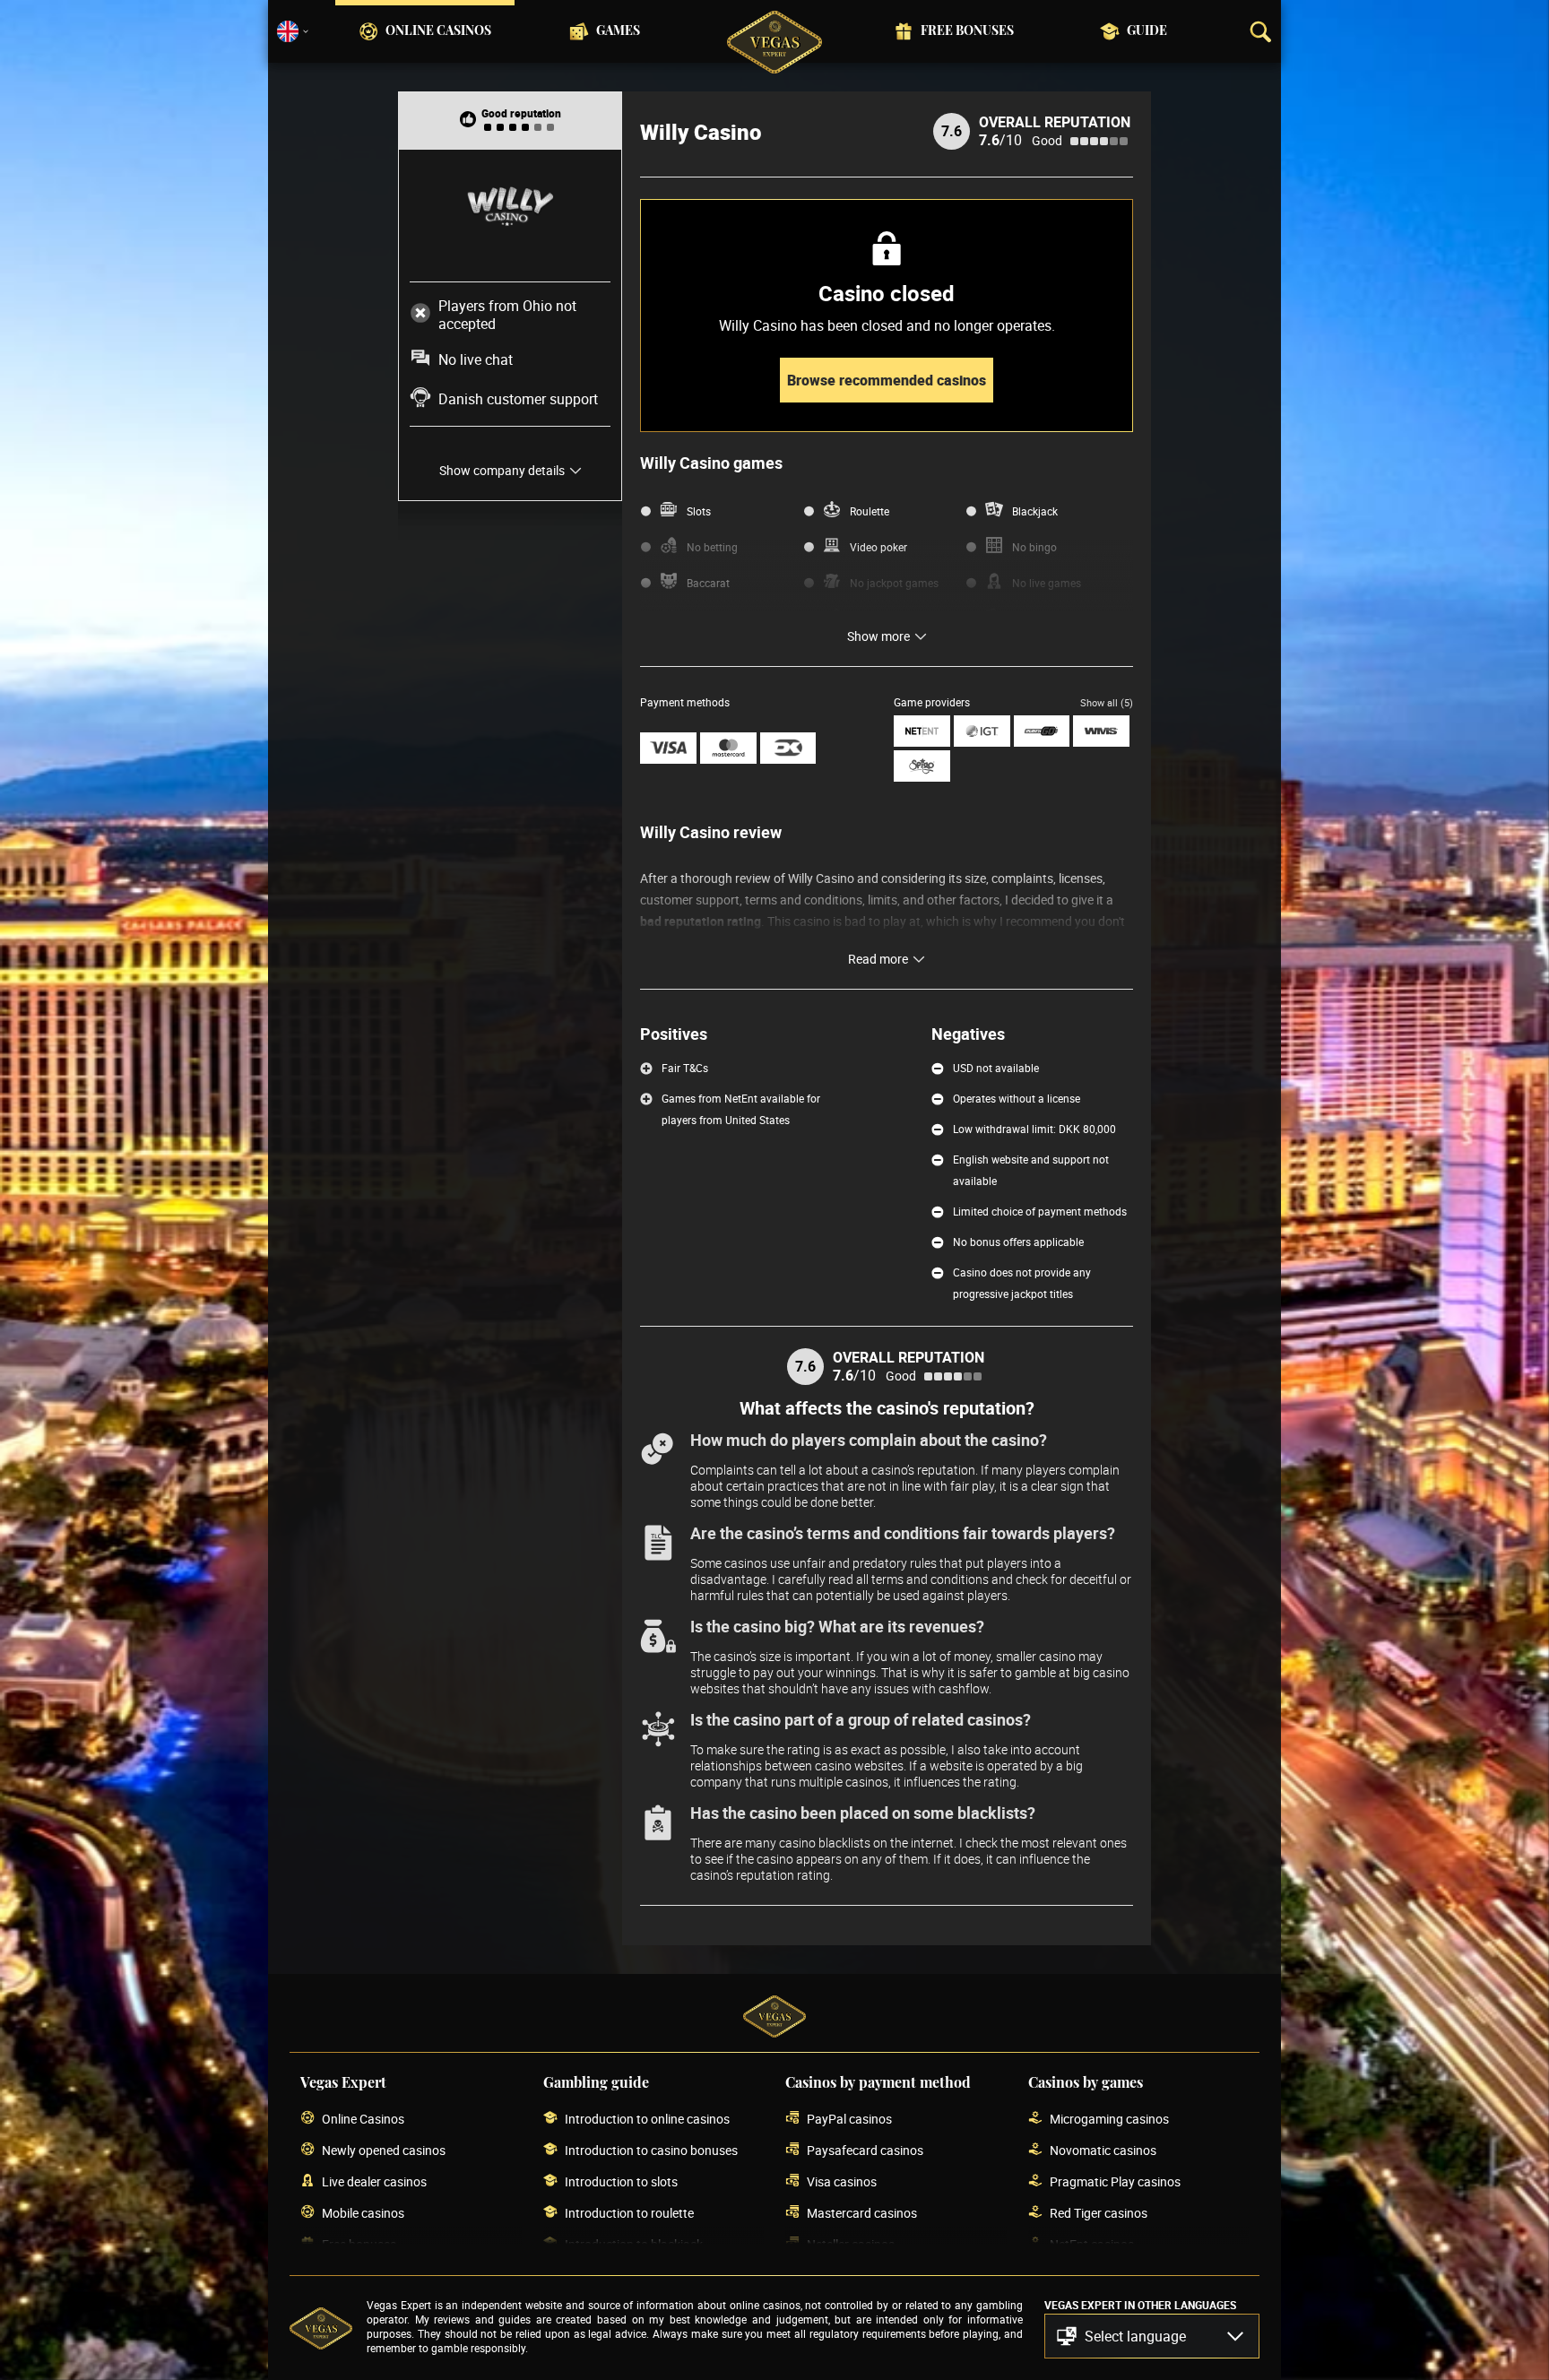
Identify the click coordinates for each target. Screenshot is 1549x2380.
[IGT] (982, 731)
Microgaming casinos (1109, 2119)
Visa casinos (842, 2181)
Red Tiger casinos (1099, 2213)
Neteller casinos (851, 2244)
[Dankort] (788, 748)
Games (618, 31)
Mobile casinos (363, 2213)
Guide (1147, 31)
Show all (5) (1107, 702)
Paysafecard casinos (865, 2150)
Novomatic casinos (1103, 2150)
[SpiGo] (922, 766)
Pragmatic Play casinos (1115, 2181)
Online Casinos (438, 31)
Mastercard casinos (862, 2213)
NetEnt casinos (1092, 2244)
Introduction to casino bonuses (651, 2150)
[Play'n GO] (1042, 731)
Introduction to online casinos (647, 2119)
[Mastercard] (728, 748)
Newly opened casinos (384, 2150)
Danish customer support (518, 399)
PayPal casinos (849, 2119)
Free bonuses (967, 31)
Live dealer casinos (374, 2181)
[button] (1152, 2336)
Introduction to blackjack (634, 2244)
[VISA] (668, 748)
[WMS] (1101, 731)
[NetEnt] (922, 731)
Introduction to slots (621, 2181)
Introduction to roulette (629, 2213)
